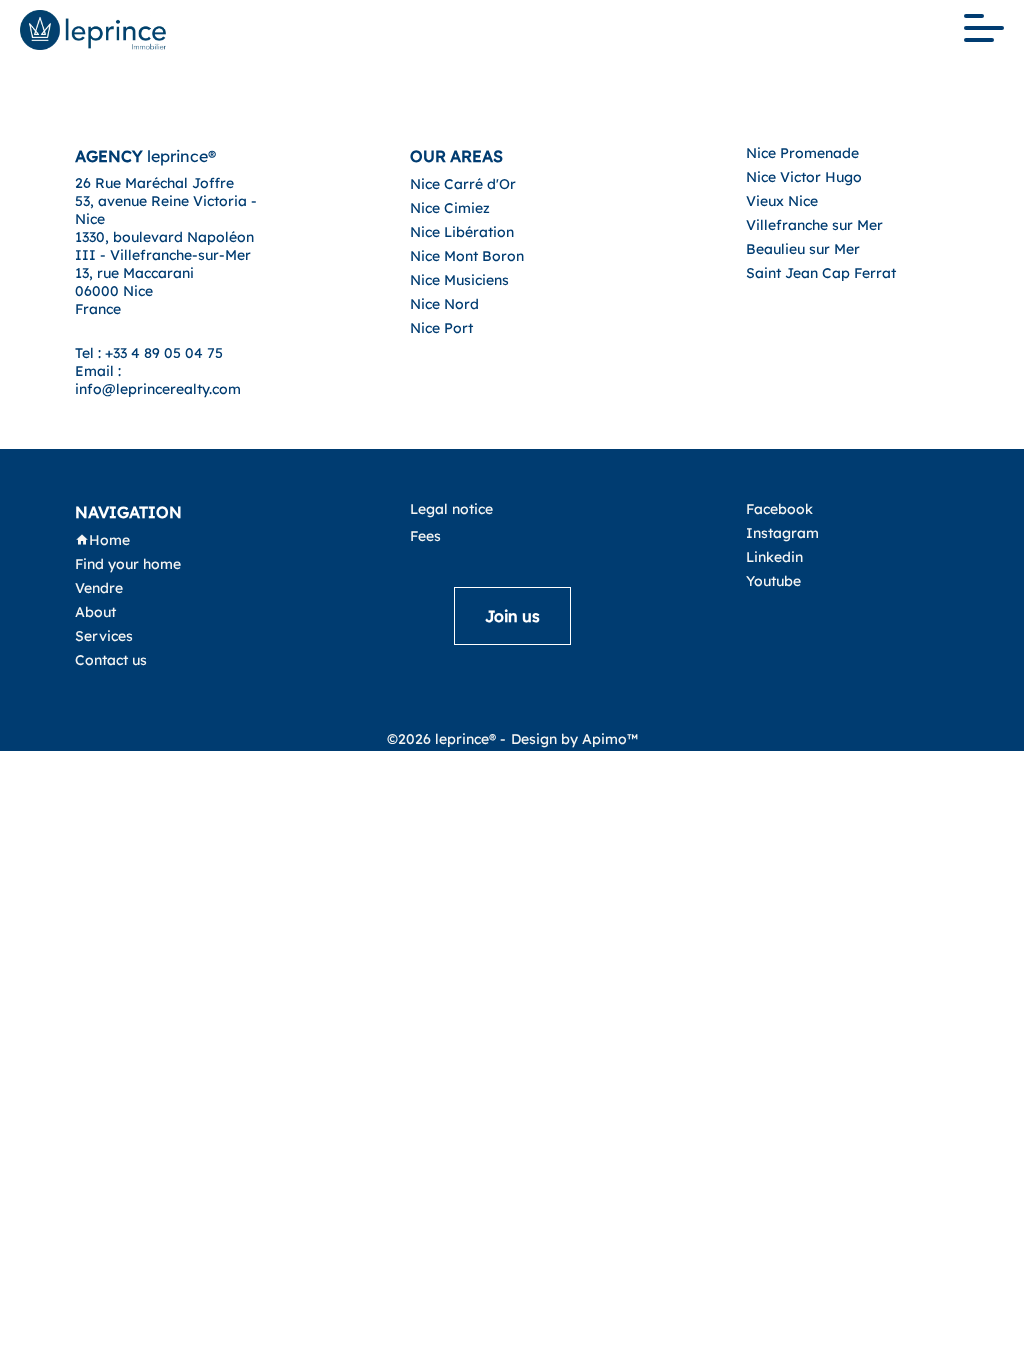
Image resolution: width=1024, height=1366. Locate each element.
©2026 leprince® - (446, 739)
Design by (574, 739)
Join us (512, 616)
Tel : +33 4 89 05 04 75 (149, 353)
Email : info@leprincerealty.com (158, 380)
